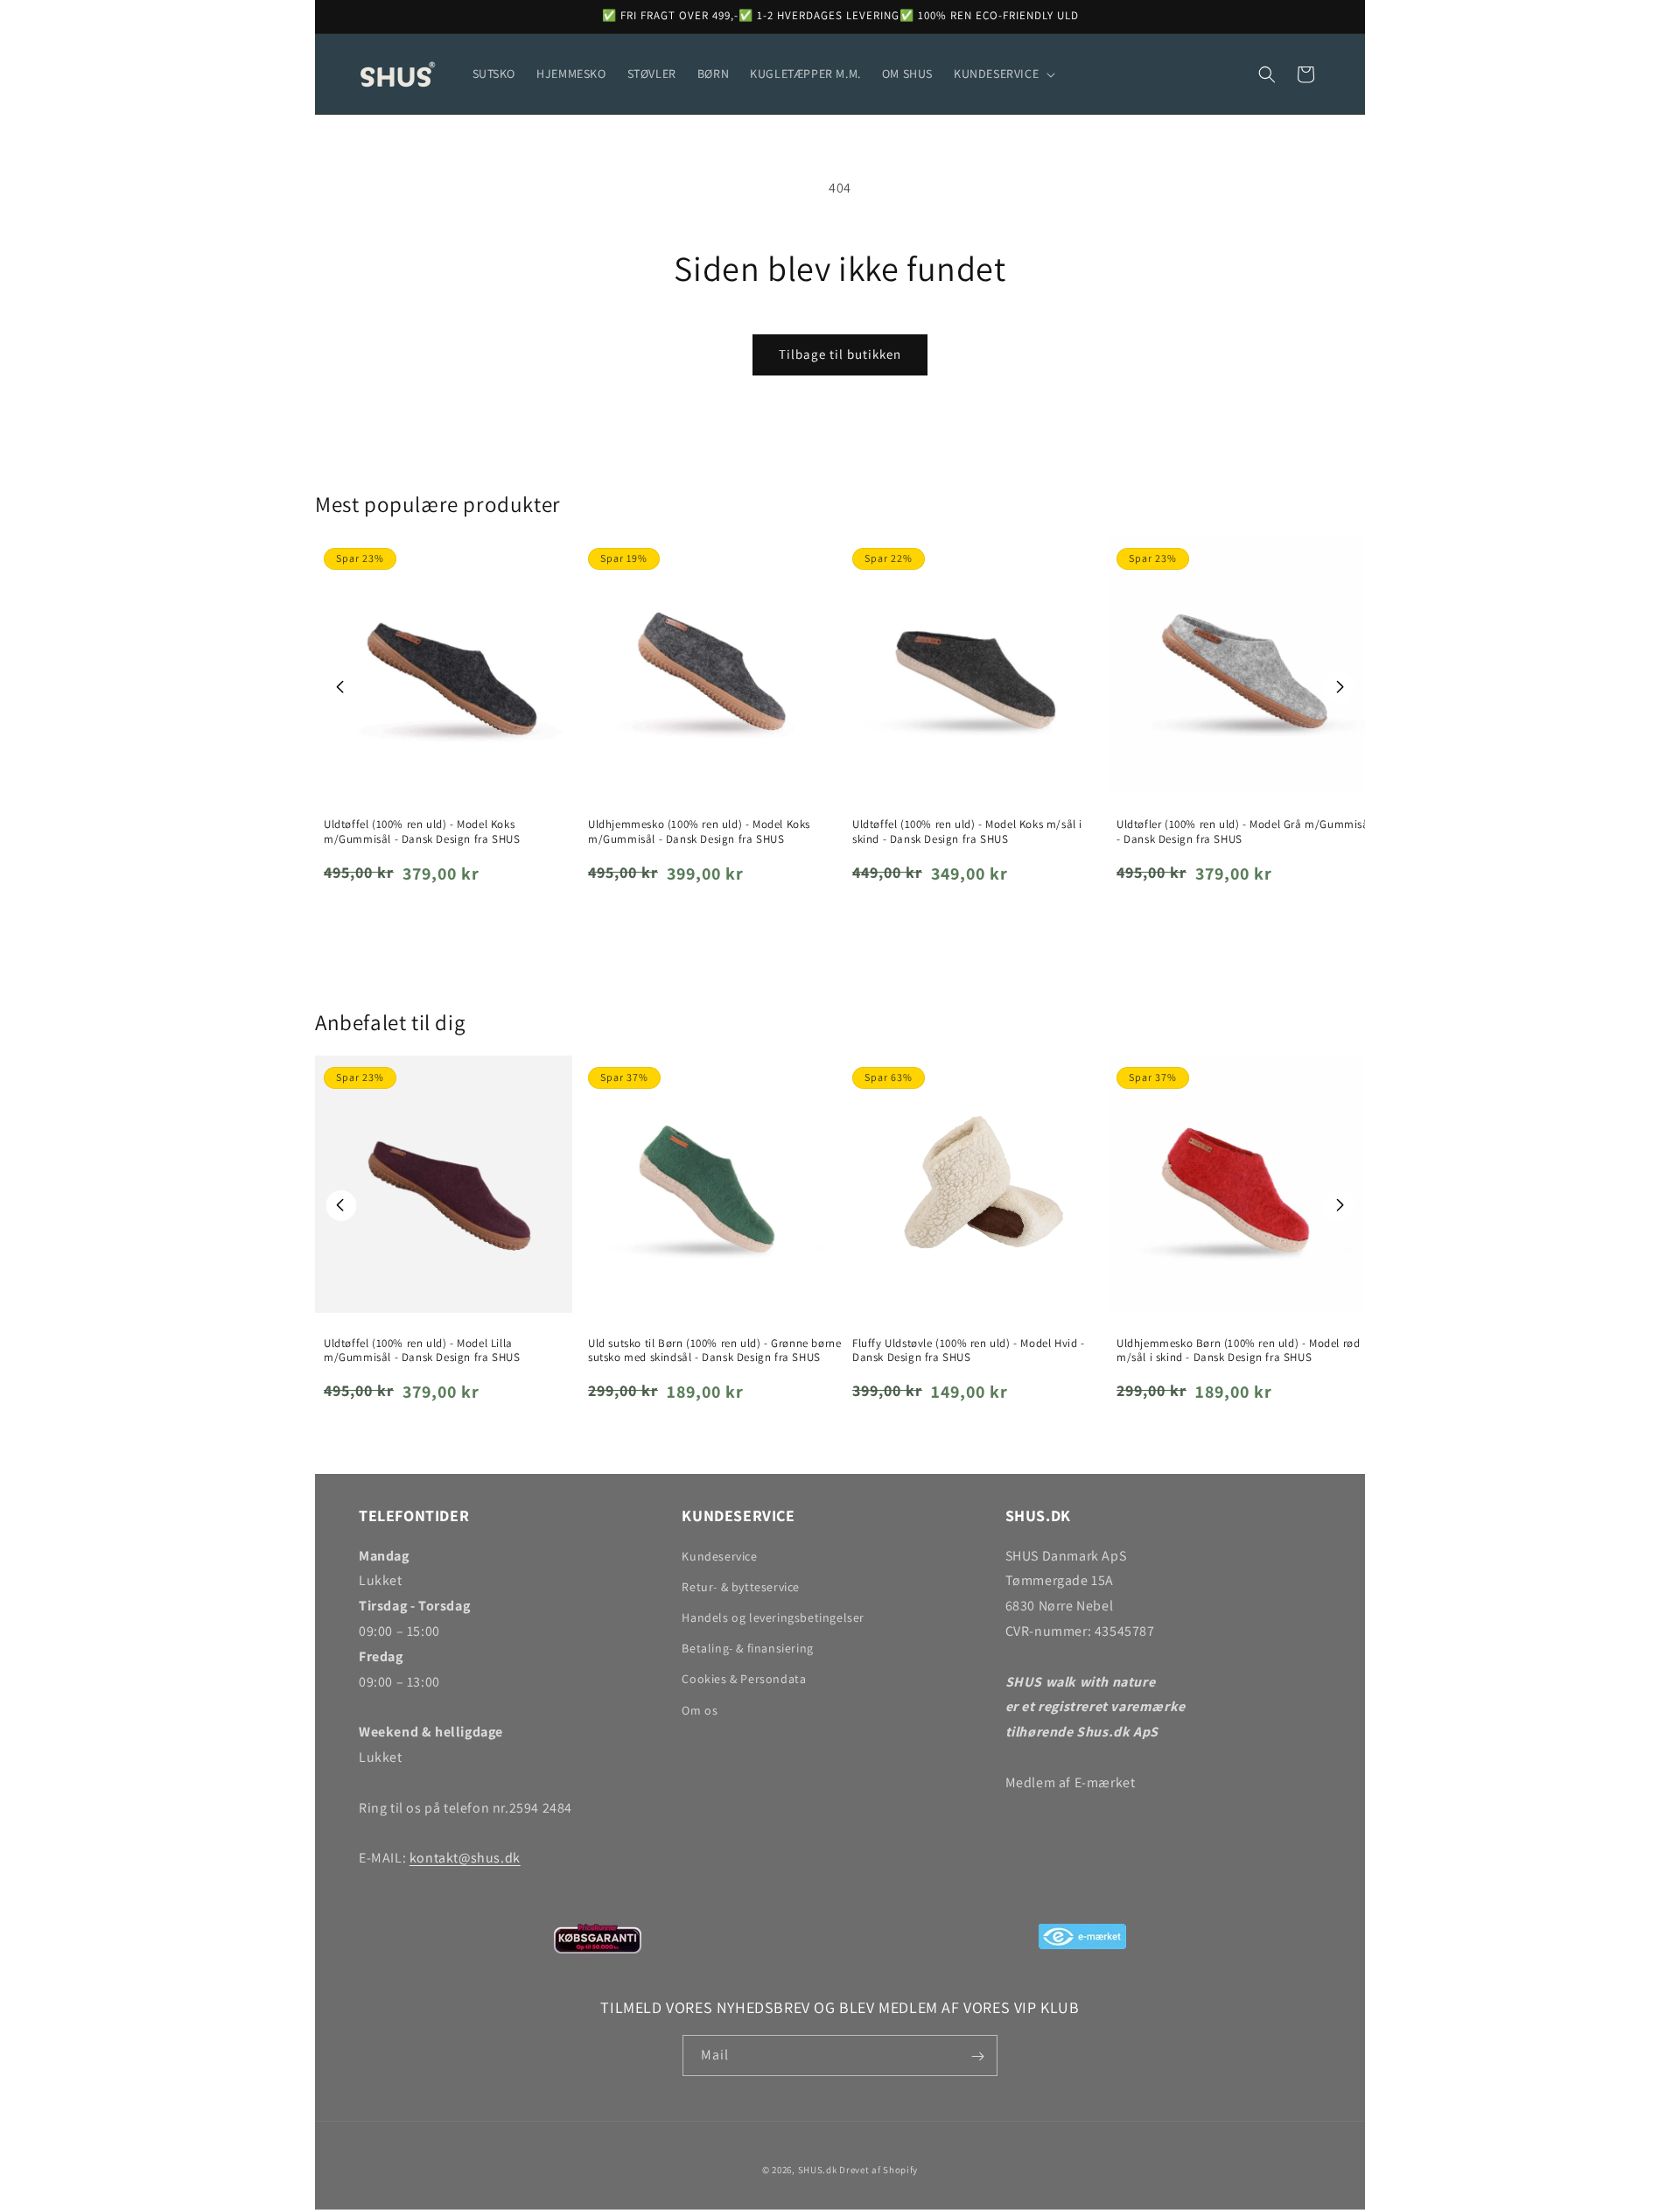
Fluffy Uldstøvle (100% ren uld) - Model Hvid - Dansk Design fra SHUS (969, 1351)
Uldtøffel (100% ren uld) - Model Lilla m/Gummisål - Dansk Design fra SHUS (422, 1351)
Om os (700, 1710)
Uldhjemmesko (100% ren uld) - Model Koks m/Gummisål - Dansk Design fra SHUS (699, 832)
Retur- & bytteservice (741, 1587)
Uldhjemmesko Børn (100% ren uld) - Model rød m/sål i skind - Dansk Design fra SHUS (1238, 1351)
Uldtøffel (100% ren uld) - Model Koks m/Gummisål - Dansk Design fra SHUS (422, 832)
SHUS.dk (818, 2170)
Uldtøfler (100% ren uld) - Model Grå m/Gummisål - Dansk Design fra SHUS (1244, 832)
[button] (1003, 74)
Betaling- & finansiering (747, 1648)
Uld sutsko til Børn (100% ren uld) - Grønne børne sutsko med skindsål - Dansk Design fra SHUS (714, 1351)
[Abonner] (977, 2056)
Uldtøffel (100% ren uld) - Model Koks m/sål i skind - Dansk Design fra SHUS (967, 832)
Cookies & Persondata (744, 1680)
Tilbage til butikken (840, 354)
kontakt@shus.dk (465, 1858)
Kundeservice (719, 1556)
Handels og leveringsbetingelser (773, 1617)
